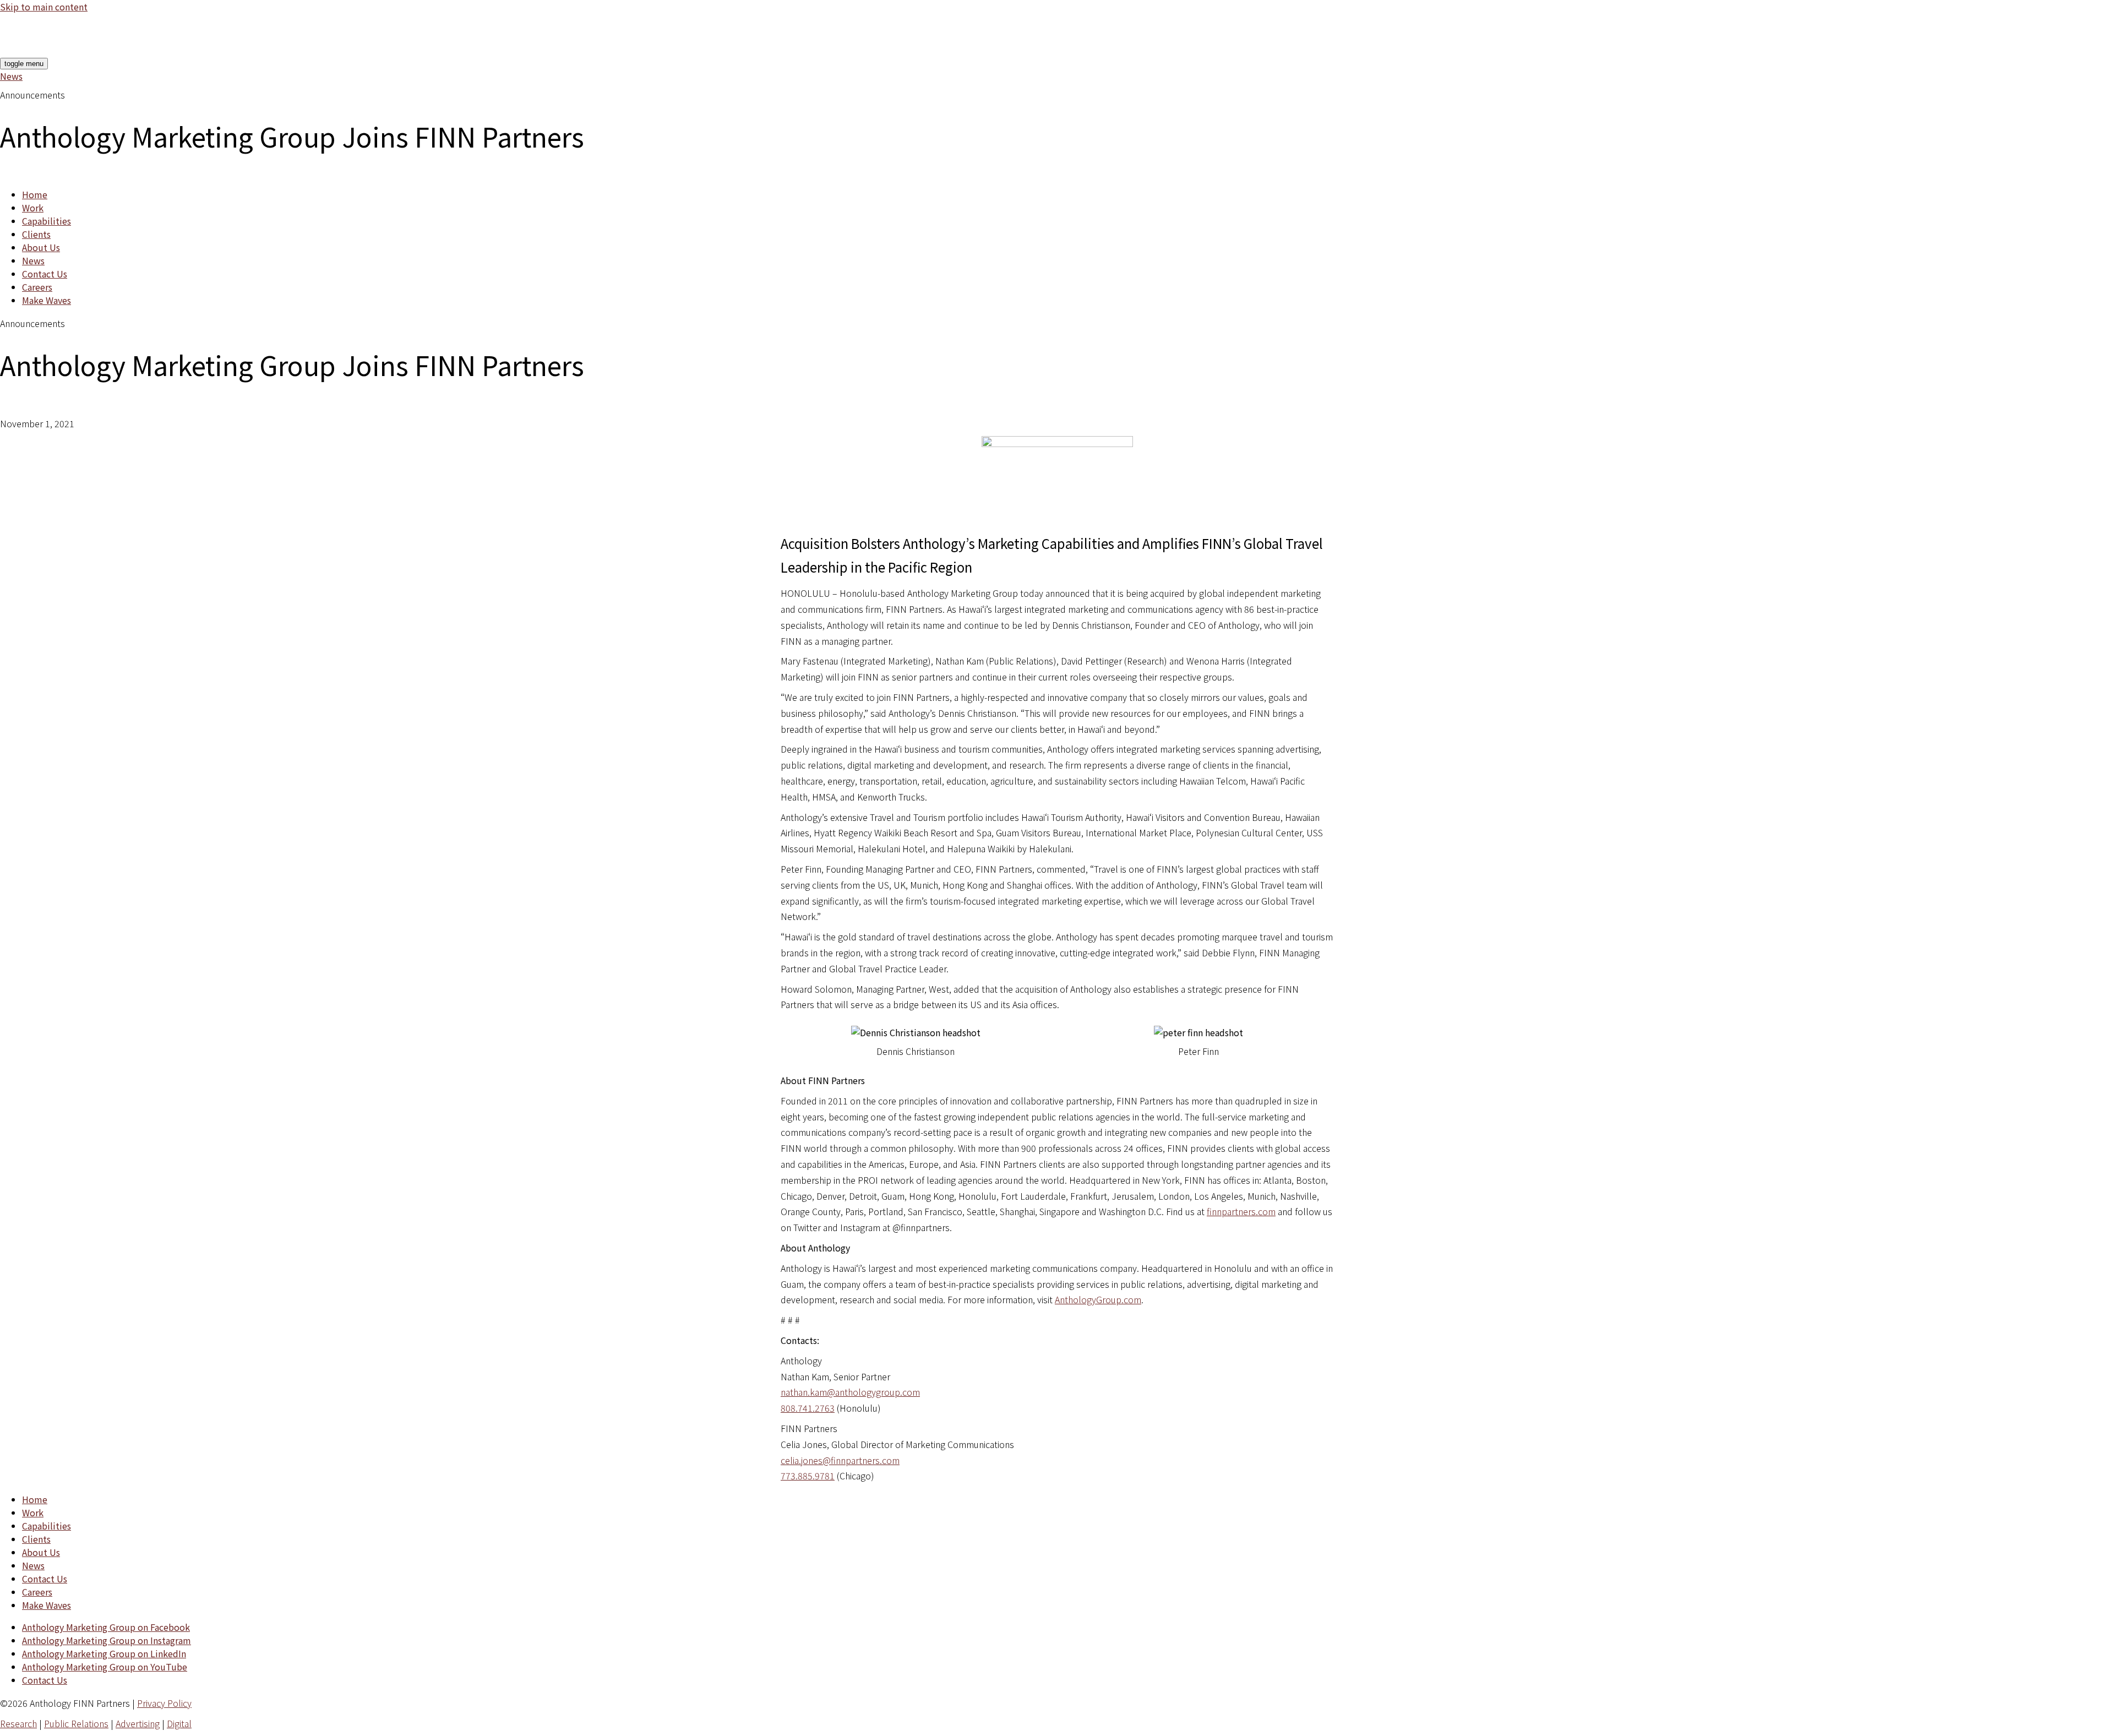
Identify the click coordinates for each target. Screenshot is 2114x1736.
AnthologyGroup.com (1098, 1299)
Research (18, 1723)
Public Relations (76, 1723)
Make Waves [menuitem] (47, 300)
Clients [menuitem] (36, 234)
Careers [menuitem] (37, 287)
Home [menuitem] (35, 194)
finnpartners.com (1241, 1211)
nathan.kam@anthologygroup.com (850, 1392)
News (11, 76)
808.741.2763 (808, 1408)
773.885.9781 (808, 1476)
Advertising (138, 1723)
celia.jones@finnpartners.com (840, 1460)
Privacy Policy (164, 1703)
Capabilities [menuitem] (47, 221)
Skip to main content (44, 7)
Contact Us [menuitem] (45, 274)
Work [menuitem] (33, 208)
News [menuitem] (33, 260)
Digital (179, 1723)
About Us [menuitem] (41, 247)
